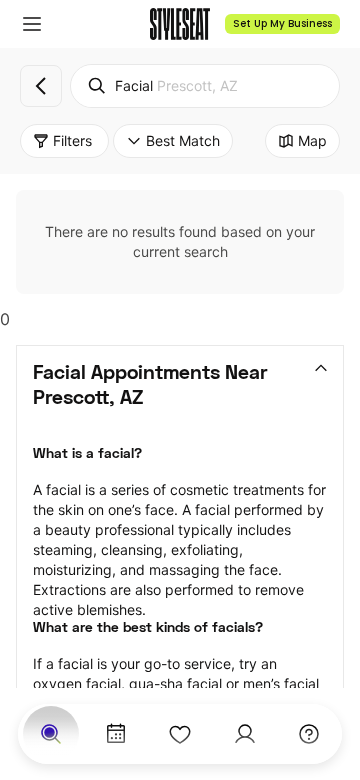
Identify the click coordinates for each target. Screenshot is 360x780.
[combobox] (205, 86)
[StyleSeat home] (180, 24)
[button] (32, 24)
